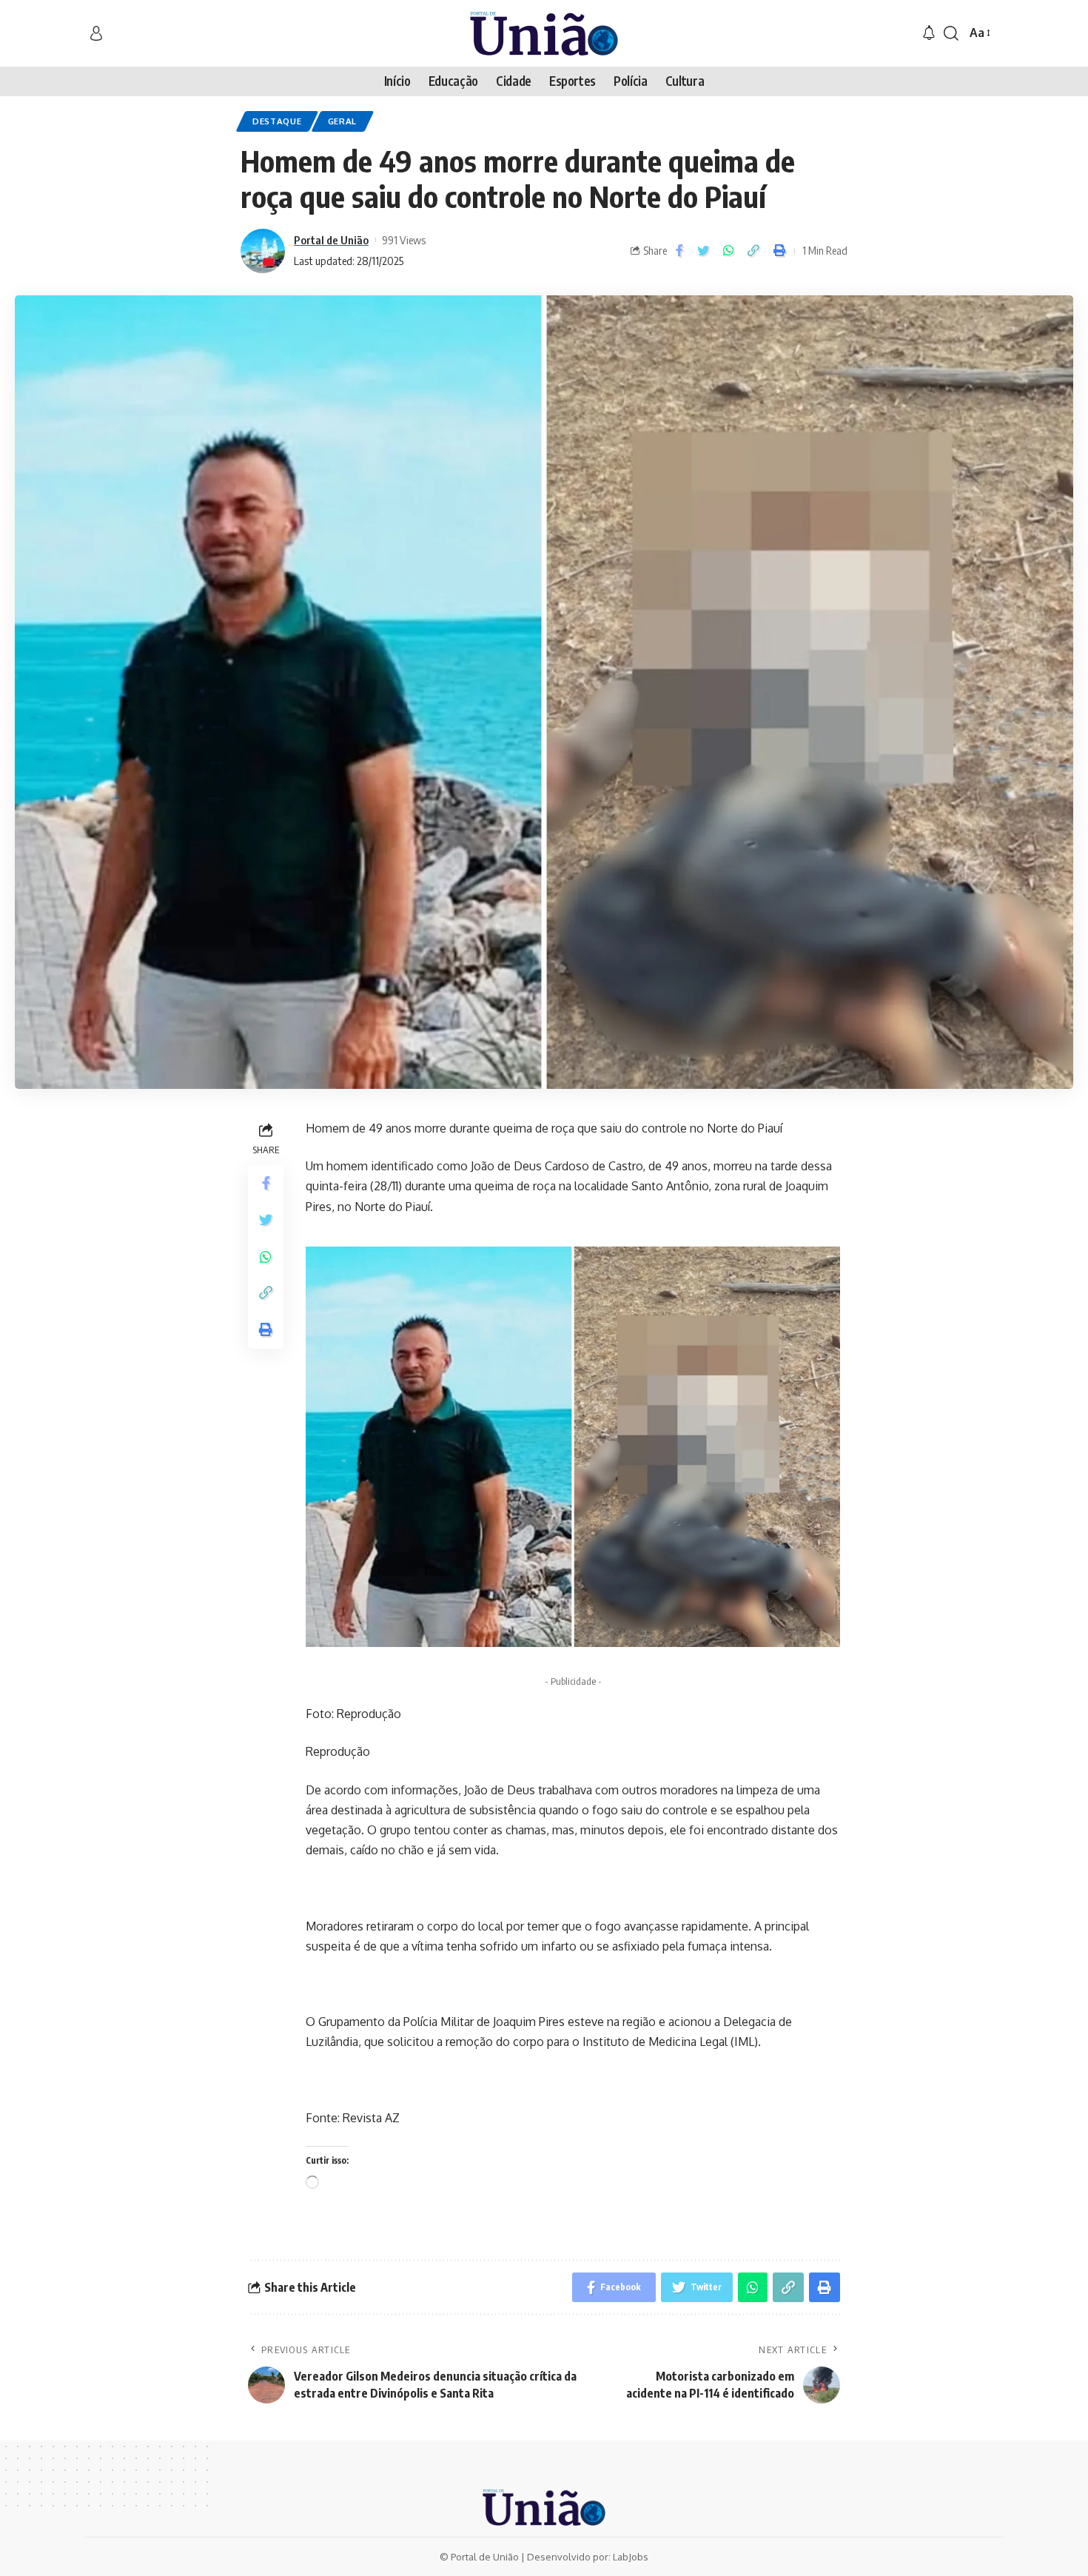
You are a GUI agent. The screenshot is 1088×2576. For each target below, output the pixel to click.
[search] (951, 33)
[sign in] (96, 33)
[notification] (929, 33)
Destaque (277, 121)
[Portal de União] (544, 33)
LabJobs (631, 2557)
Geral (343, 121)
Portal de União (331, 240)
